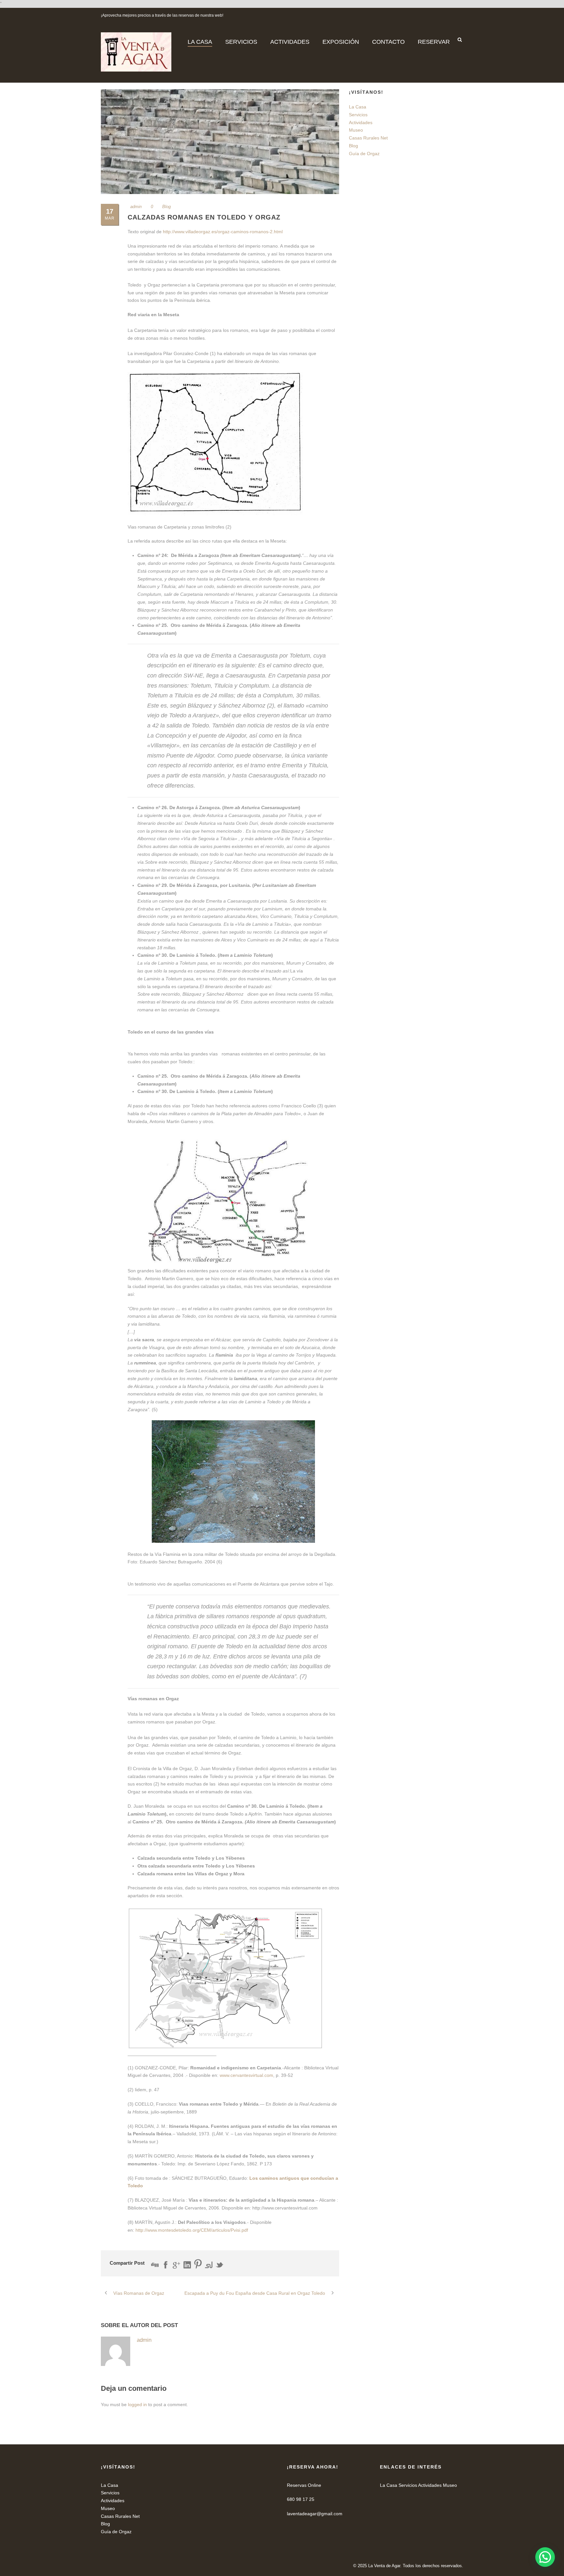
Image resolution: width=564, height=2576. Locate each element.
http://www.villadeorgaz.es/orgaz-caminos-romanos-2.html (223, 232)
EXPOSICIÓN (341, 42)
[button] (545, 2557)
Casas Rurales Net (368, 138)
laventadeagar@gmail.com (315, 2514)
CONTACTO (388, 42)
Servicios (358, 115)
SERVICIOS (241, 42)
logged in (137, 2405)
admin (136, 207)
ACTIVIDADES (290, 42)
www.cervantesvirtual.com (246, 2075)
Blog (166, 207)
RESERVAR (434, 42)
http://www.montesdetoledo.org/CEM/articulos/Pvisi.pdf (192, 2230)
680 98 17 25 (301, 2499)
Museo (356, 130)
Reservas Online (304, 2485)
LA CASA (200, 42)
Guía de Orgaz (364, 154)
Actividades (361, 122)
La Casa (358, 107)
